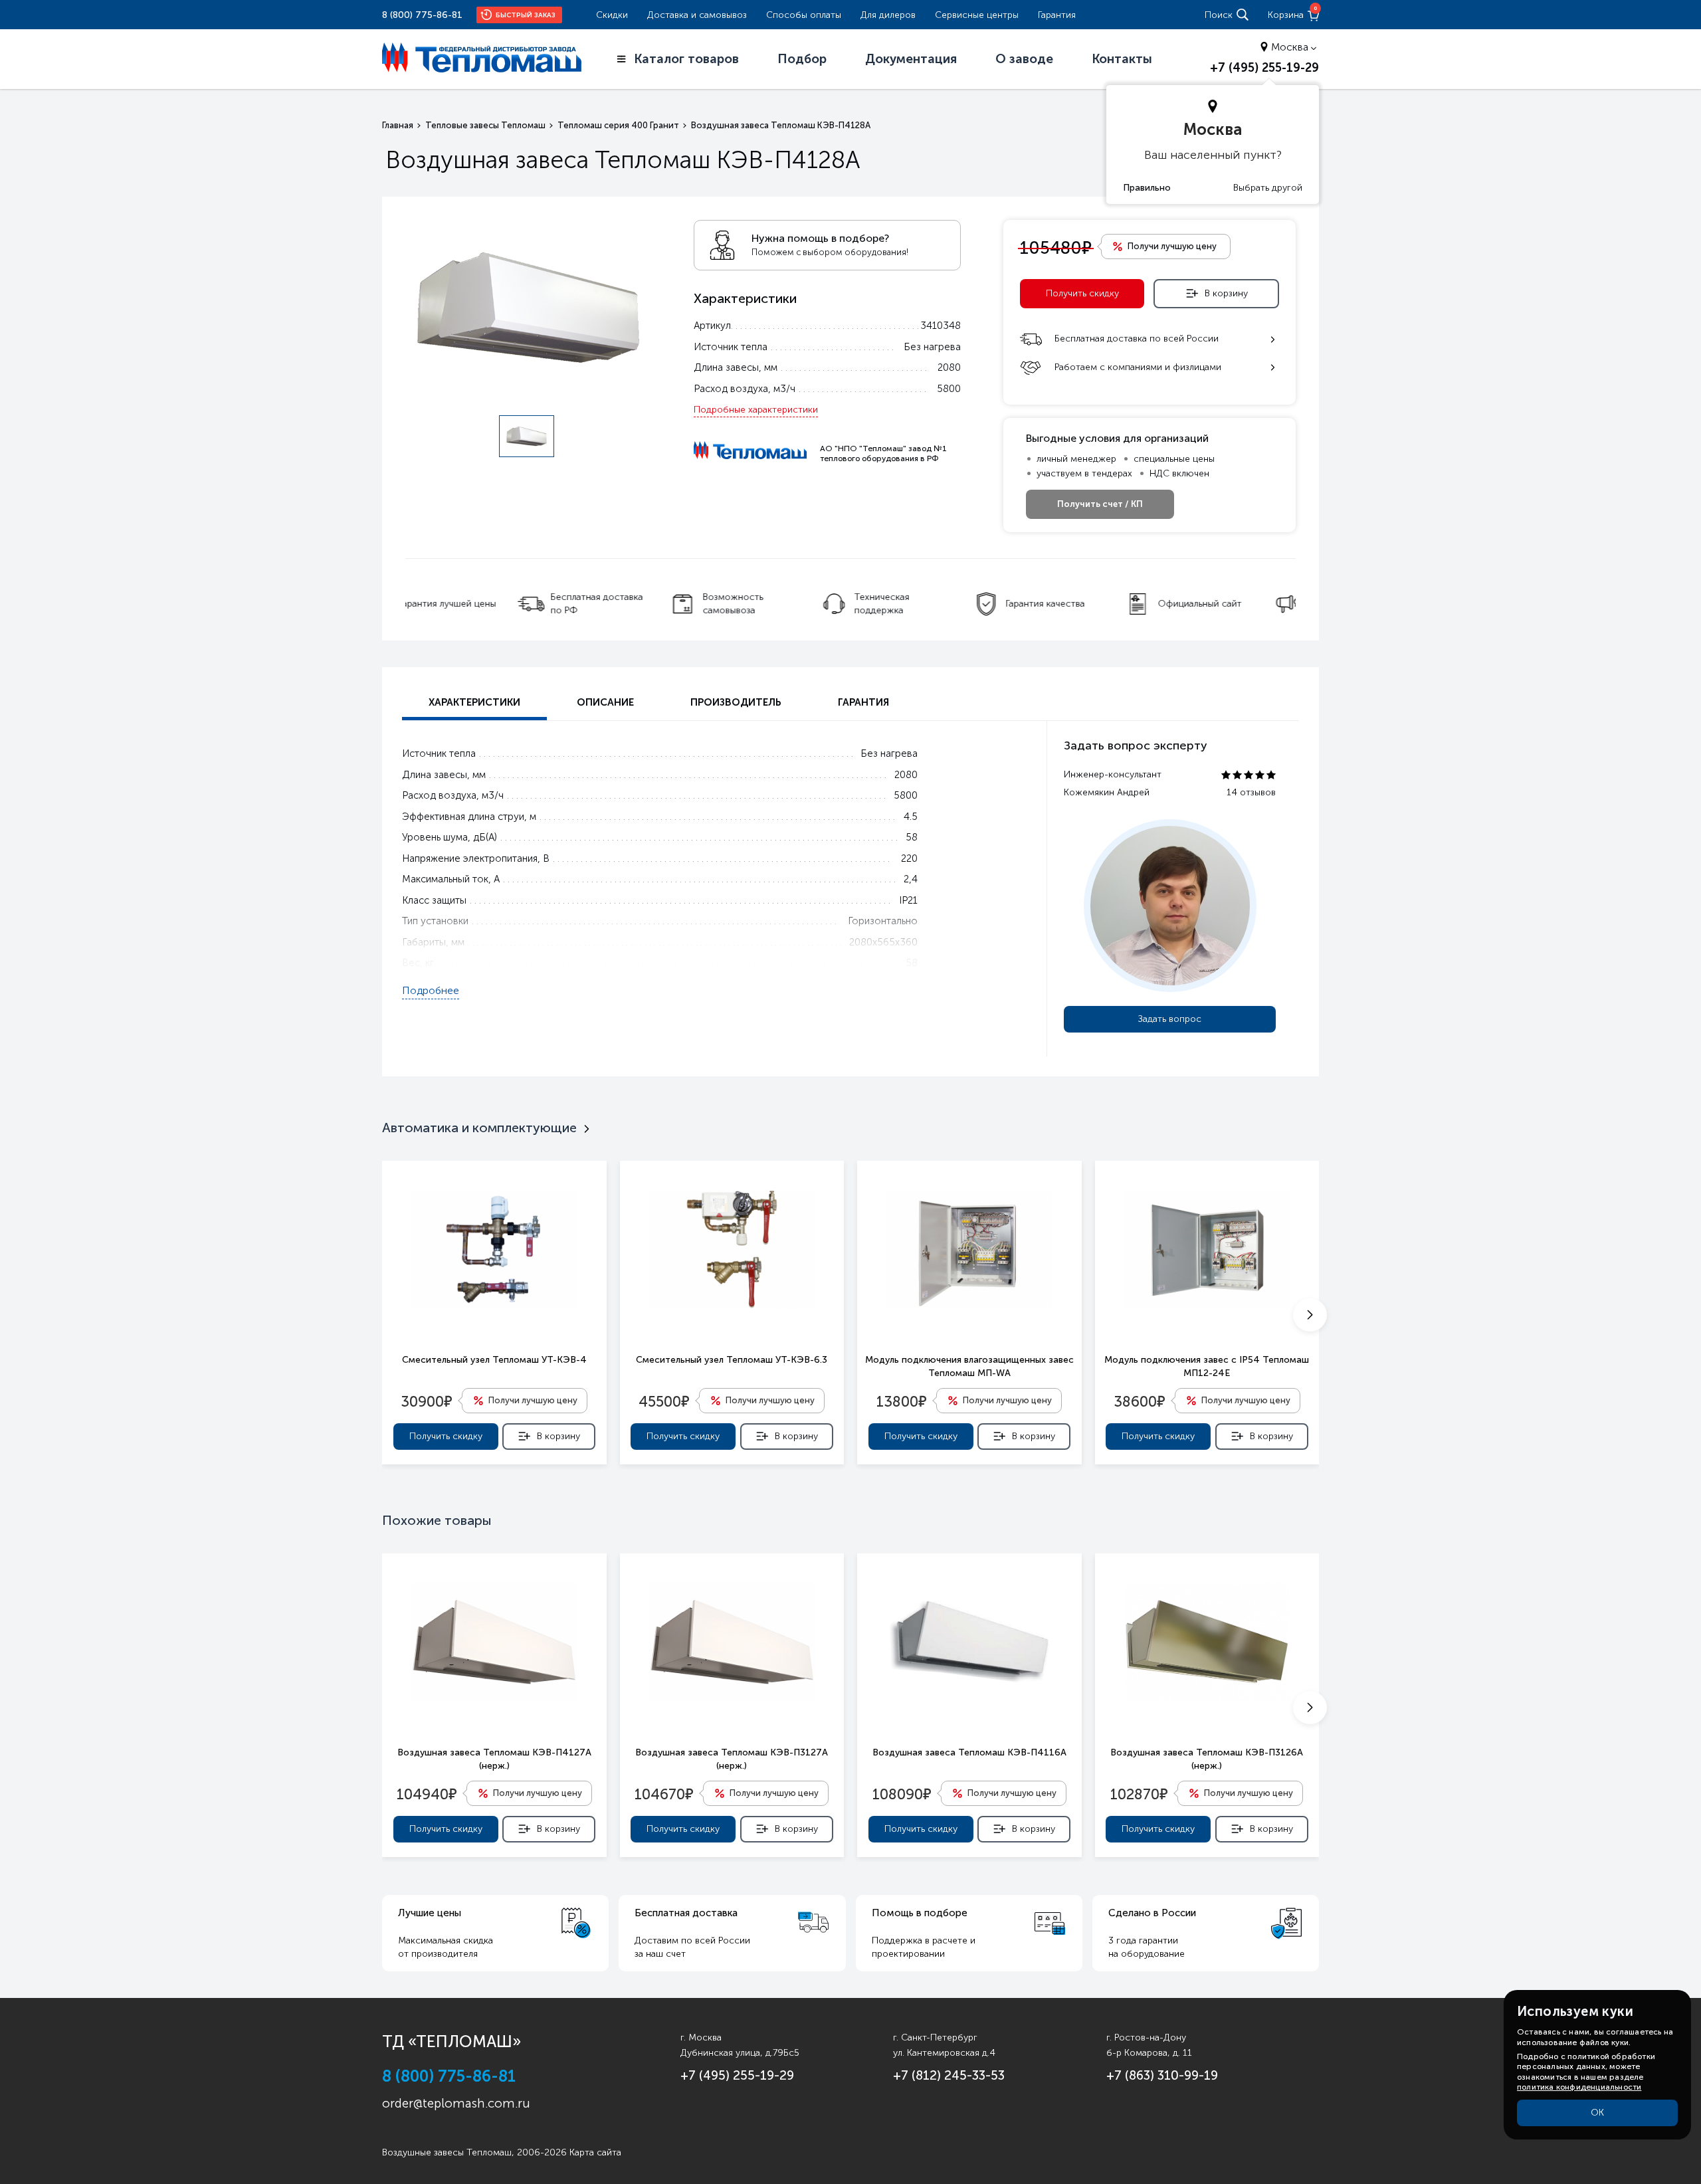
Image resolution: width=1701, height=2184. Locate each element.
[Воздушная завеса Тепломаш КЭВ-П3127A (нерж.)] (732, 1642)
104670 (664, 1793)
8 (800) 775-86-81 (422, 15)
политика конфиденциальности (1579, 2087)
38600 (1139, 1401)
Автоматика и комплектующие (479, 1128)
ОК (1597, 2113)
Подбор (802, 59)
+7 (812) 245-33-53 (949, 2075)
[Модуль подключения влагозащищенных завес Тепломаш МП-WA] (969, 1249)
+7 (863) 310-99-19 (1162, 2075)
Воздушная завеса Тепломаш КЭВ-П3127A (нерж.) (732, 1759)
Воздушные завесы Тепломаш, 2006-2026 (474, 2152)
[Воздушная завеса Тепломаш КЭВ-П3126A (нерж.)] (1207, 1642)
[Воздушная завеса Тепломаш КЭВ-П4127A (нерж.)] (494, 1642)
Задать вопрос (1170, 1019)
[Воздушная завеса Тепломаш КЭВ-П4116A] (969, 1642)
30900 (426, 1401)
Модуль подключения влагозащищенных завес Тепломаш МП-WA (969, 1366)
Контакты (1122, 59)
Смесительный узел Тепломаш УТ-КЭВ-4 (494, 1360)
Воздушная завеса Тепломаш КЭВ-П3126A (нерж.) (1207, 1759)
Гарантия (1057, 15)
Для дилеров (888, 15)
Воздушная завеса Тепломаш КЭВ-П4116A (969, 1752)
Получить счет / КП (1100, 504)
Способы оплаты (804, 15)
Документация (911, 59)
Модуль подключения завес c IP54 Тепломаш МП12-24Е (1207, 1366)
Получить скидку (1082, 293)
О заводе (1024, 59)
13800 (901, 1401)
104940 (427, 1793)
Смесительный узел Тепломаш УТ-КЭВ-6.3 (732, 1360)
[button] (1310, 1315)
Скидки (612, 15)
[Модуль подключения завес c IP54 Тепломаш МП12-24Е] (1207, 1249)
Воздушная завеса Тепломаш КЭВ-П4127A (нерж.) (494, 1759)
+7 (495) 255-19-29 (1264, 68)
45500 (664, 1401)
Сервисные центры (977, 15)
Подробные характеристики (756, 410)
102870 (1139, 1793)
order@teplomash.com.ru (456, 2103)
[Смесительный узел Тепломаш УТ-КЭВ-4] (494, 1249)
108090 (902, 1793)
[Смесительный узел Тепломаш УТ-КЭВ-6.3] (732, 1249)
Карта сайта (595, 2152)
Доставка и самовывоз (697, 15)
